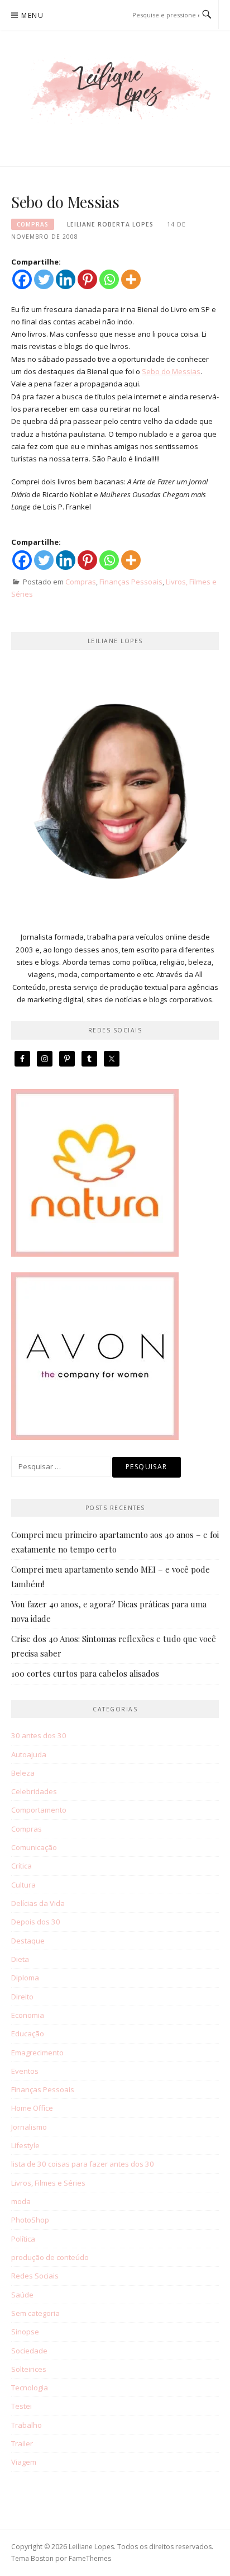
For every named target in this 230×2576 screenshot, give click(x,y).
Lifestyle (25, 2145)
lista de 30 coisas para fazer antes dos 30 (83, 2164)
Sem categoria (35, 2313)
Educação (28, 2034)
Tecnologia (30, 2388)
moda (21, 2201)
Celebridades (34, 1791)
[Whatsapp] (109, 279)
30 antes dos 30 (39, 1735)
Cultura (23, 1885)
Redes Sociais (35, 2276)
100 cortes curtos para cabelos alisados (85, 1673)
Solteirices (29, 2369)
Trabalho (27, 2425)
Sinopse (25, 2332)
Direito (22, 1997)
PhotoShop (30, 2220)
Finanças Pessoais (131, 582)
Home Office (32, 2108)
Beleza (23, 1773)
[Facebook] (22, 279)
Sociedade (29, 2351)
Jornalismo (29, 2127)
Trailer (22, 2443)
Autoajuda (29, 1754)
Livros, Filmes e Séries (48, 2183)
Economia (28, 2015)
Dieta (20, 1959)
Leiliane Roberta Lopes (110, 224)
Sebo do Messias (171, 371)
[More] (131, 279)
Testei (21, 2406)
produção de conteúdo (50, 2257)
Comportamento (39, 1810)
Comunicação (34, 1847)
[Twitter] (44, 279)
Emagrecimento (37, 2053)
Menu (32, 15)
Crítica (21, 1866)
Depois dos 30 (36, 1922)
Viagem (24, 2462)
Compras (33, 224)
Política (23, 2239)
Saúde (22, 2295)
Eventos (25, 2071)
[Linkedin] (66, 279)
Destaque (28, 1941)
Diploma (25, 1978)
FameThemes (90, 2558)
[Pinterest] (87, 279)
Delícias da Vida (38, 1903)
